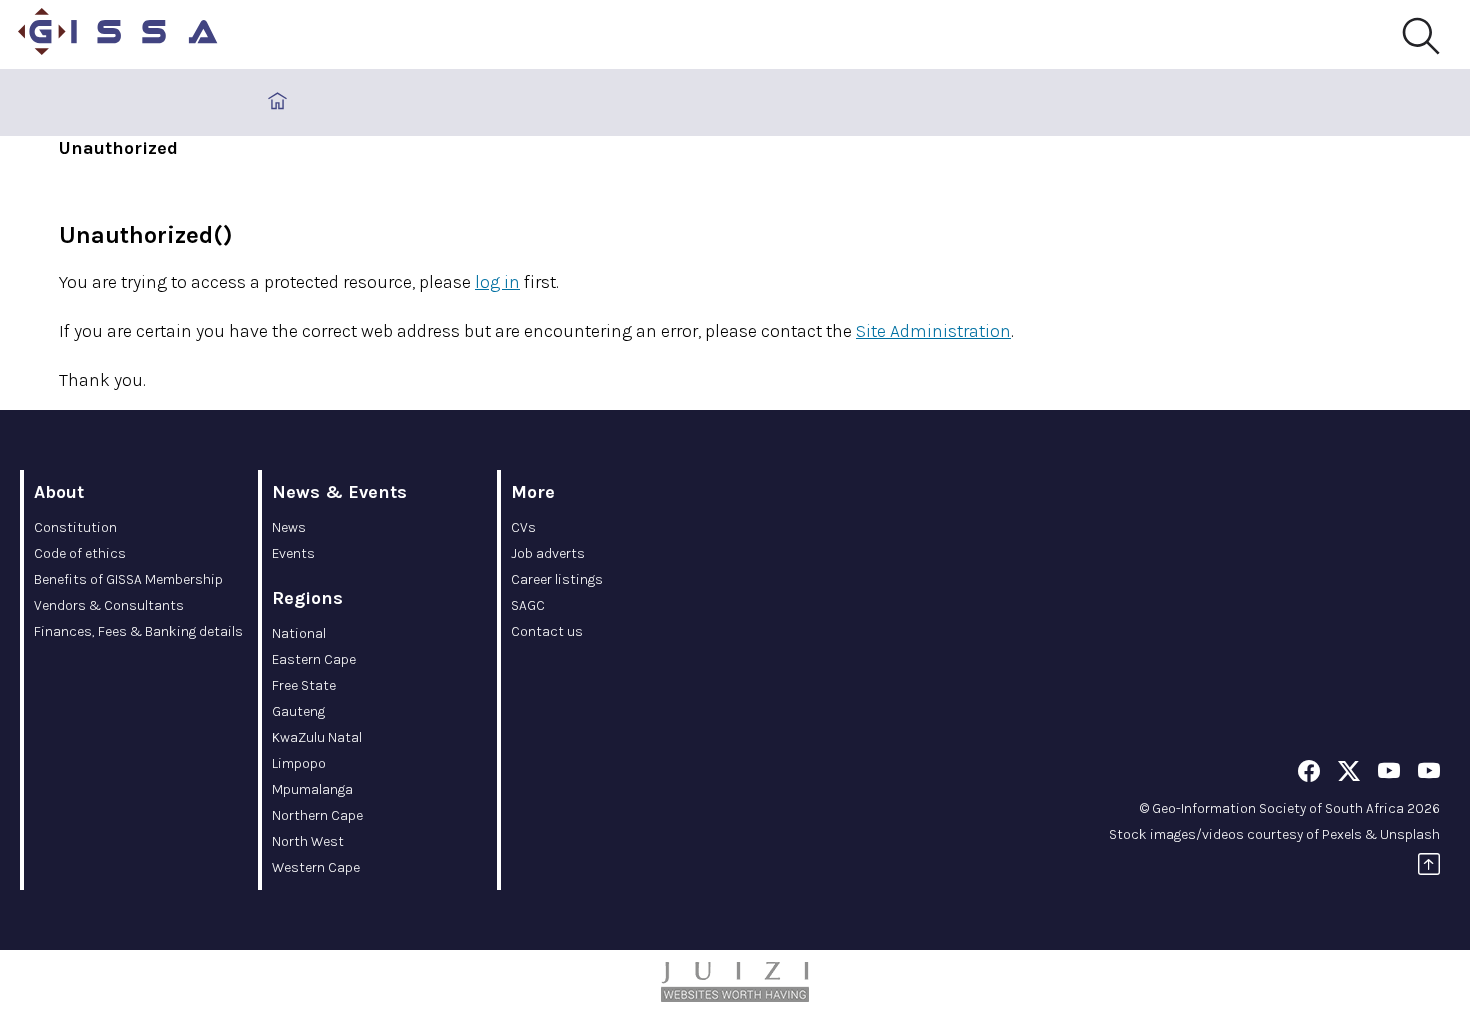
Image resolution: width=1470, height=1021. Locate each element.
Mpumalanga (312, 789)
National (299, 633)
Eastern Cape (314, 659)
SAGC (528, 605)
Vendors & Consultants (109, 605)
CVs (523, 527)
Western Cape (316, 867)
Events (293, 553)
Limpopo (299, 763)
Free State (304, 685)
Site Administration (933, 331)
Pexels (1342, 834)
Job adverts (548, 553)
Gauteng (298, 711)
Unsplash (1410, 834)
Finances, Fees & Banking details (138, 631)
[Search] (1420, 37)
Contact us (547, 631)
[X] (1349, 774)
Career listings (557, 579)
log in (497, 282)
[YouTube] (1389, 774)
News (289, 527)
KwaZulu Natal (317, 737)
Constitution (75, 527)
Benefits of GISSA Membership (128, 579)
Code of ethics (80, 553)
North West (308, 841)
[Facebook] (1309, 774)
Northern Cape (317, 815)
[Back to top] (1429, 867)
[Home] (118, 35)
